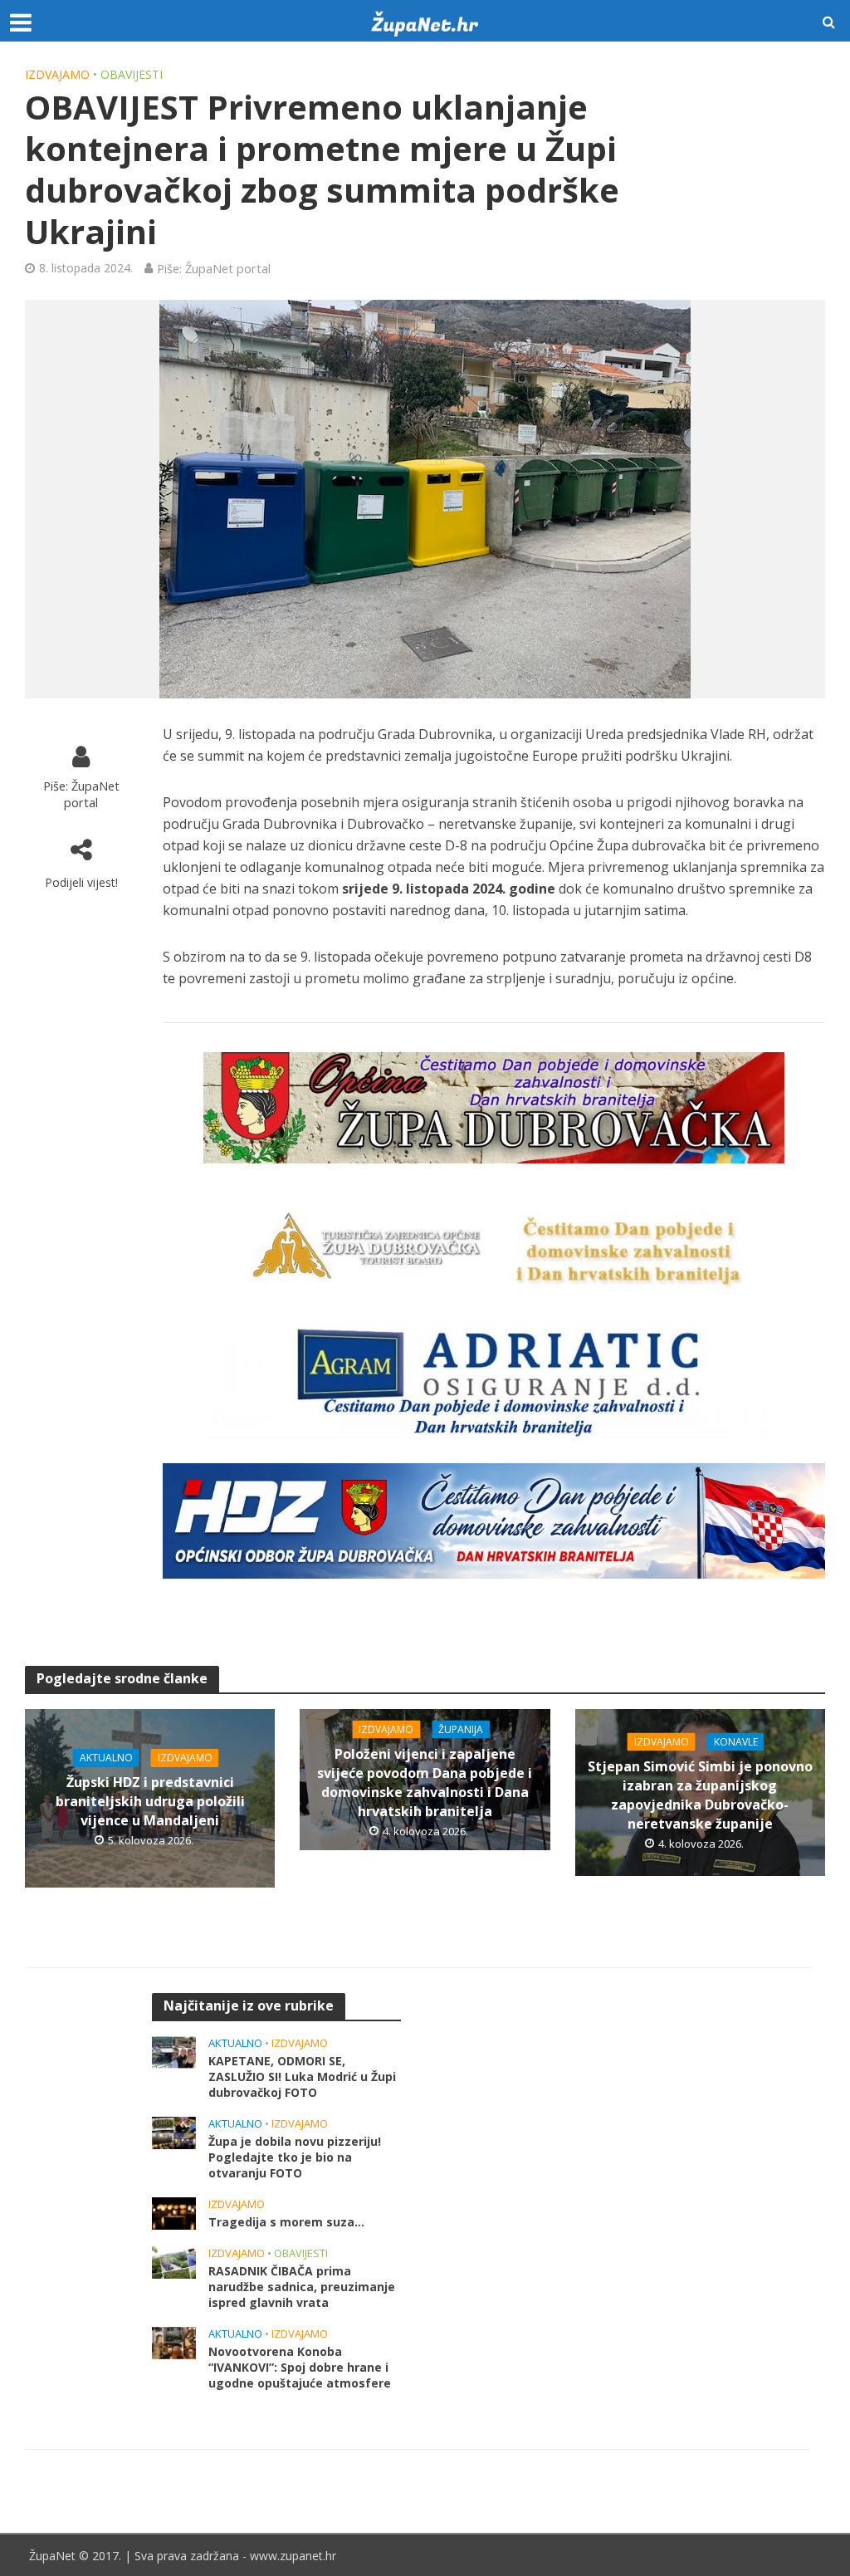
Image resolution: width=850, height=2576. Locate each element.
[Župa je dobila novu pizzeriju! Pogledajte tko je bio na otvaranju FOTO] (174, 2131)
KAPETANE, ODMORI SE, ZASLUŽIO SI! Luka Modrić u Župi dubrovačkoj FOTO (302, 2076)
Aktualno (106, 1758)
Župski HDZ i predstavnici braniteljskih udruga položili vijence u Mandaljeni (150, 1801)
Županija (461, 1729)
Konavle (736, 1742)
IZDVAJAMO (57, 74)
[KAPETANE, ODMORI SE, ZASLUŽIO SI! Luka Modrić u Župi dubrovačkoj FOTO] (174, 2050)
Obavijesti (132, 74)
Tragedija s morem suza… (286, 2222)
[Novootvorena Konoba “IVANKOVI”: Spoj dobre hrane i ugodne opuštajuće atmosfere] (174, 2341)
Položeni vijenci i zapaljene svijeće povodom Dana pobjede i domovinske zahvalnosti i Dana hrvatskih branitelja (425, 1782)
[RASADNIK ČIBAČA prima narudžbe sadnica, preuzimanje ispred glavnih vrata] (174, 2260)
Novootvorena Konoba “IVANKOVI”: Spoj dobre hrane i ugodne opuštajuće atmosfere (300, 2367)
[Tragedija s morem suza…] (174, 2211)
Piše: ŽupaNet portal (214, 268)
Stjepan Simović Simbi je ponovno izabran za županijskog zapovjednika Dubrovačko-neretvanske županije (700, 1795)
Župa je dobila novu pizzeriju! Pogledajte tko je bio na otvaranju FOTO (295, 2157)
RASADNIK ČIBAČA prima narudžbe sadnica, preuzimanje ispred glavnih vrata (302, 2287)
